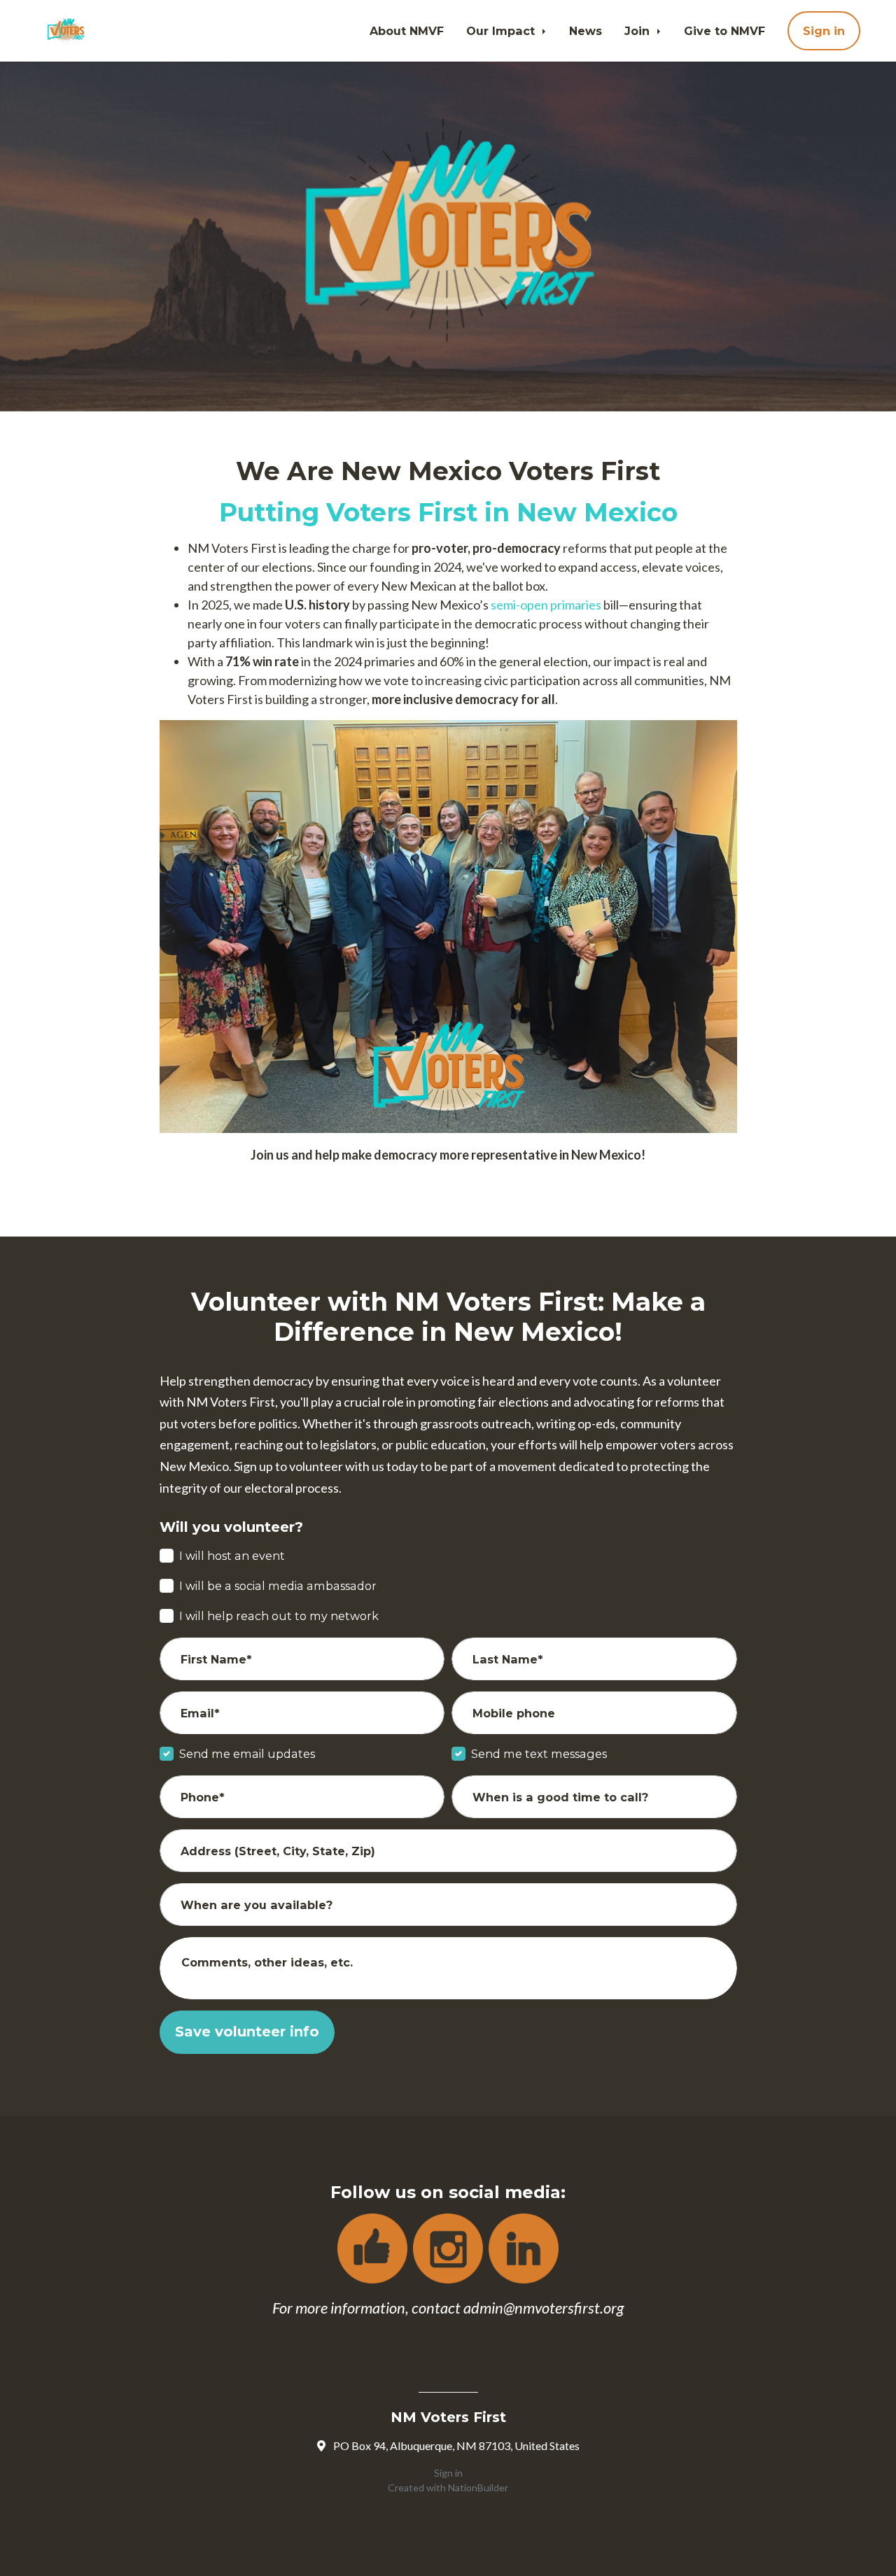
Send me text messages (539, 1754)
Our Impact (502, 31)
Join (639, 31)
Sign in (824, 31)
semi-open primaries (546, 605)
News (586, 31)
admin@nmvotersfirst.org (544, 2308)
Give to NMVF (724, 31)
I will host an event (232, 1556)
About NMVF (407, 31)
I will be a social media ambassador (278, 1586)
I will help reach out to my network (279, 1616)
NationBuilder (478, 2487)
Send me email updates (247, 1754)
